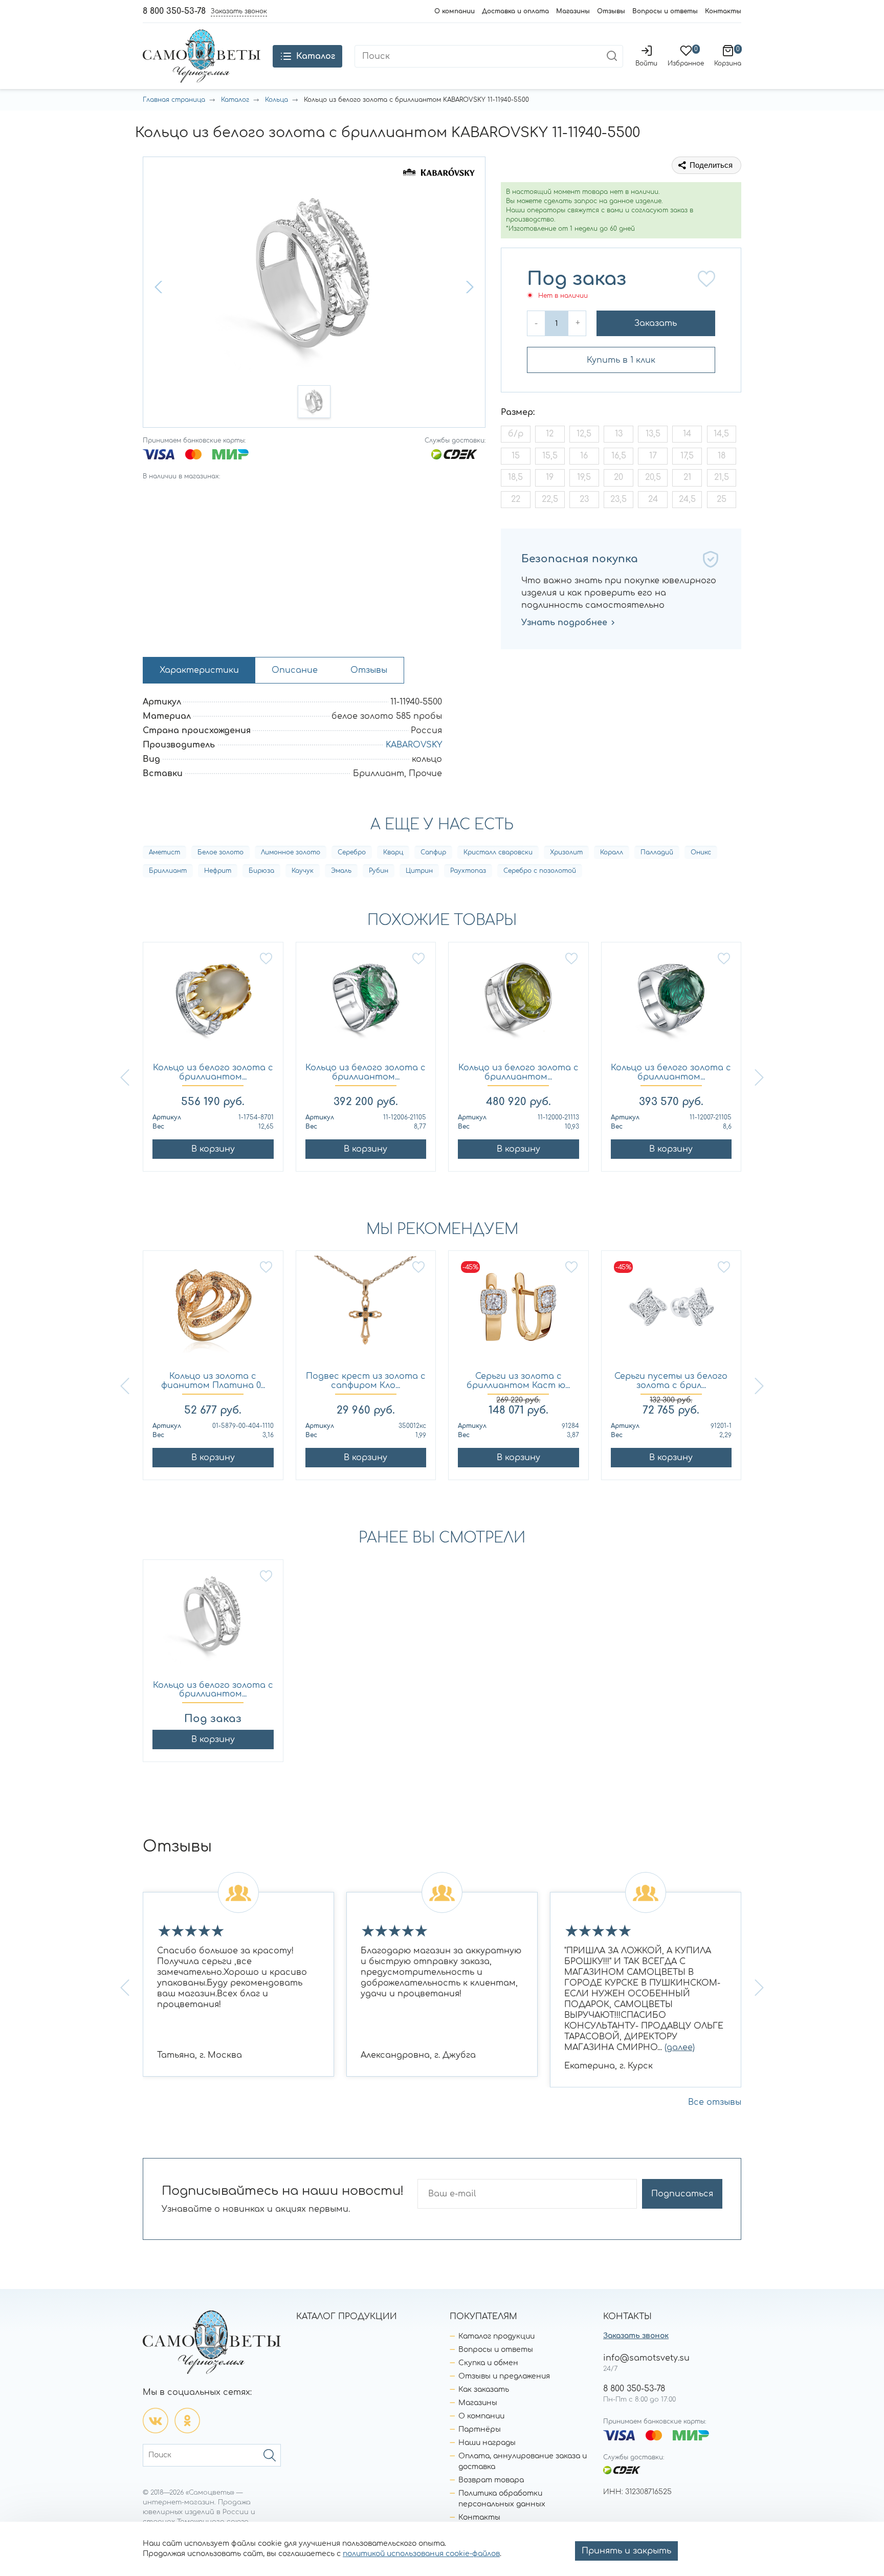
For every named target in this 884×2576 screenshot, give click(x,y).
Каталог (235, 100)
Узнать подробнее (564, 623)
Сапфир (433, 852)
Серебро (352, 852)
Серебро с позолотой (540, 871)
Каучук (303, 871)
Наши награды (487, 2443)
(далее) (680, 2047)
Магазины (573, 11)
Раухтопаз (468, 871)
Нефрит (218, 871)
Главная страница (174, 100)
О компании (455, 11)
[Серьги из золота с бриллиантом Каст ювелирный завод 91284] (518, 1312)
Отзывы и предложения (504, 2376)
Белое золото (220, 852)
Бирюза (261, 871)
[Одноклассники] (187, 2420)
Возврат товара (491, 2480)
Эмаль (341, 871)
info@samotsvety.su (646, 2358)
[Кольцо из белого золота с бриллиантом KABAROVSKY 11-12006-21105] (366, 1003)
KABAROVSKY (414, 745)
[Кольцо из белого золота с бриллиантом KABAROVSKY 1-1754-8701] (213, 1003)
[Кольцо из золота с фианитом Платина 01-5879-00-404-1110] (213, 1312)
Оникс (701, 852)
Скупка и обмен (488, 2363)
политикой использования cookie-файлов (421, 2554)
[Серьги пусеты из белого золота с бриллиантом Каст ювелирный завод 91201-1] (671, 1312)
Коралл (612, 852)
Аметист (164, 852)
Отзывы (611, 11)
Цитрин (419, 871)
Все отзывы (715, 2102)
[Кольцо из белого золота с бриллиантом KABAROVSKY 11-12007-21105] (671, 1003)
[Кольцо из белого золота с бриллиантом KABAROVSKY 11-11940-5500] (213, 1621)
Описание (295, 670)
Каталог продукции (496, 2336)
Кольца (277, 100)
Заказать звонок (636, 2336)
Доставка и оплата (515, 11)
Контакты (723, 11)
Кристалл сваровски (498, 852)
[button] (160, 287)
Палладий (657, 852)
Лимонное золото (291, 852)
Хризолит (566, 852)
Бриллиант (168, 871)
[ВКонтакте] (156, 2420)
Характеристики (199, 670)
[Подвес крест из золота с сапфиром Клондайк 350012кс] (366, 1312)
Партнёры (480, 2429)
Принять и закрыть (626, 2551)
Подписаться (682, 2194)
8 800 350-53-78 (174, 11)
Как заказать (484, 2390)
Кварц (393, 852)
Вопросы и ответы (665, 11)
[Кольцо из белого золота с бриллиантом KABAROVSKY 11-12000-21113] (518, 1003)
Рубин (379, 871)
